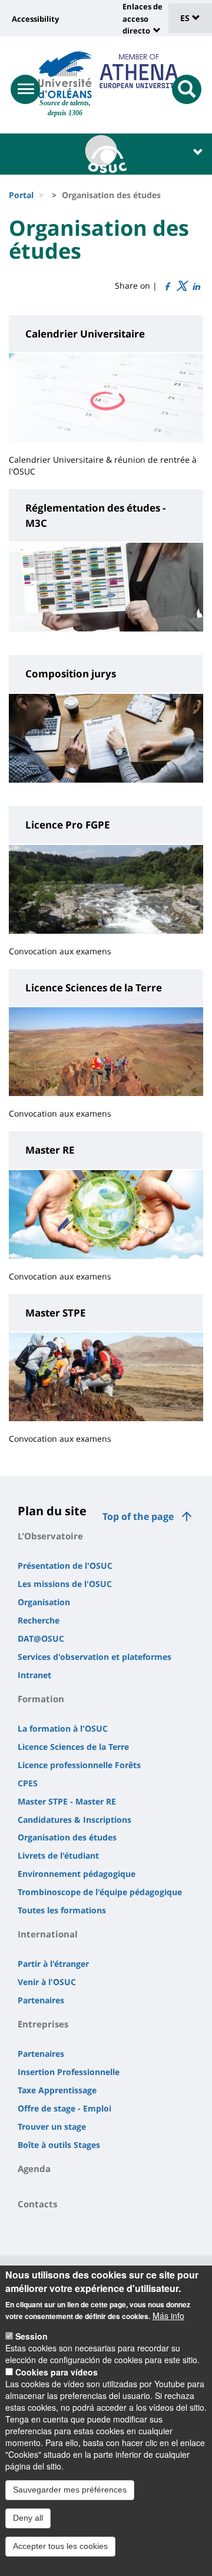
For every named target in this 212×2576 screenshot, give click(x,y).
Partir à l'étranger (53, 1964)
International (48, 1934)
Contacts (37, 2204)
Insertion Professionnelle (69, 2072)
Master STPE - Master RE (67, 1801)
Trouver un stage (52, 2126)
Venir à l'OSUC (47, 1982)
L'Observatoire (50, 1536)
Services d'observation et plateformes (95, 1657)
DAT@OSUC (41, 1638)
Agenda (34, 2169)
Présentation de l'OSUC (65, 1566)
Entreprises (43, 2024)
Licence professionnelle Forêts (79, 1765)
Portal (21, 195)
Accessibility (35, 19)
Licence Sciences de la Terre (73, 1747)
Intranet (34, 1675)
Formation (41, 1699)
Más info (168, 2316)
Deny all (28, 2518)
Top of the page (138, 1516)
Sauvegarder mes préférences (70, 2490)
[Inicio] (65, 75)
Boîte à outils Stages (59, 2145)
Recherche (39, 1620)
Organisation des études (67, 1837)
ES (186, 18)
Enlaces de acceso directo (143, 19)
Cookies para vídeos (57, 2372)
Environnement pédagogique (77, 1874)
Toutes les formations (62, 1910)
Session (32, 2336)
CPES (28, 1783)
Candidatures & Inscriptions (74, 1820)
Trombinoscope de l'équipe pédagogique (100, 1892)
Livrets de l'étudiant (58, 1855)
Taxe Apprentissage (57, 2090)
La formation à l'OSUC (63, 1728)
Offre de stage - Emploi (64, 2108)
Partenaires (41, 2000)
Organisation (44, 1602)
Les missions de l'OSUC (65, 1584)
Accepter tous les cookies (60, 2546)
